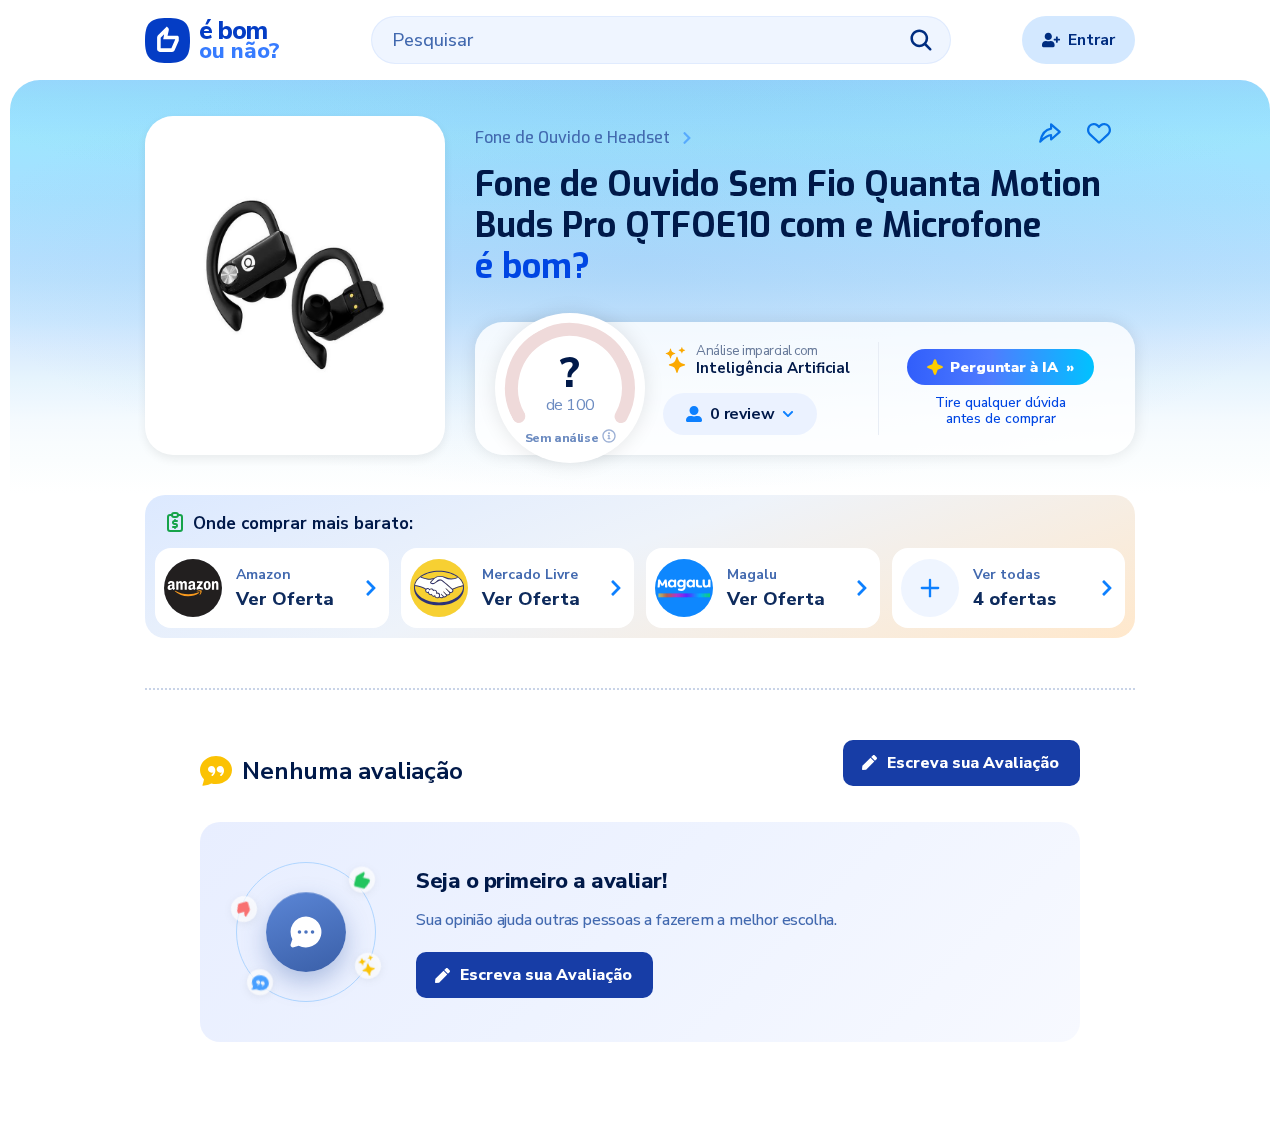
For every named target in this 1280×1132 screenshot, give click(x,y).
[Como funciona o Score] (609, 436)
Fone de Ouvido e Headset (572, 137)
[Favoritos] (1099, 133)
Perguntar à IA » (1012, 367)
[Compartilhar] (1050, 133)
